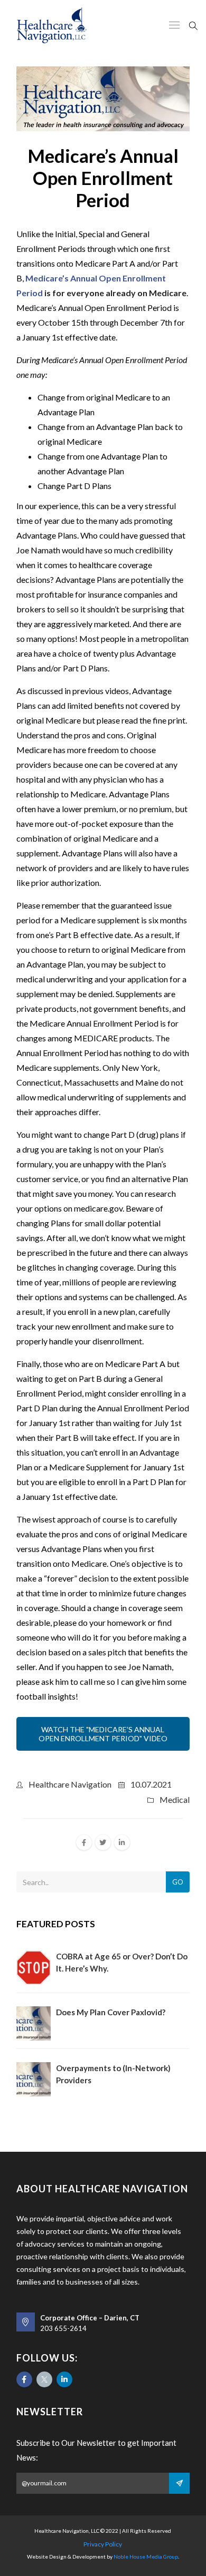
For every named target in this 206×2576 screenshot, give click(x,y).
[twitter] (103, 1842)
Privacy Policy (103, 2544)
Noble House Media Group (146, 2557)
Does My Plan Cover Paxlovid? (111, 2012)
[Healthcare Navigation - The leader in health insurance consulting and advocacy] (52, 25)
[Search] (193, 25)
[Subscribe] (179, 2483)
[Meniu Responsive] (174, 26)
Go (178, 1882)
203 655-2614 (63, 2328)
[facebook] (84, 1842)
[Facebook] (24, 2379)
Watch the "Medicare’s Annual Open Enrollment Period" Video (103, 1734)
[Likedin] (64, 2379)
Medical (175, 1799)
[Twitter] (44, 2379)
